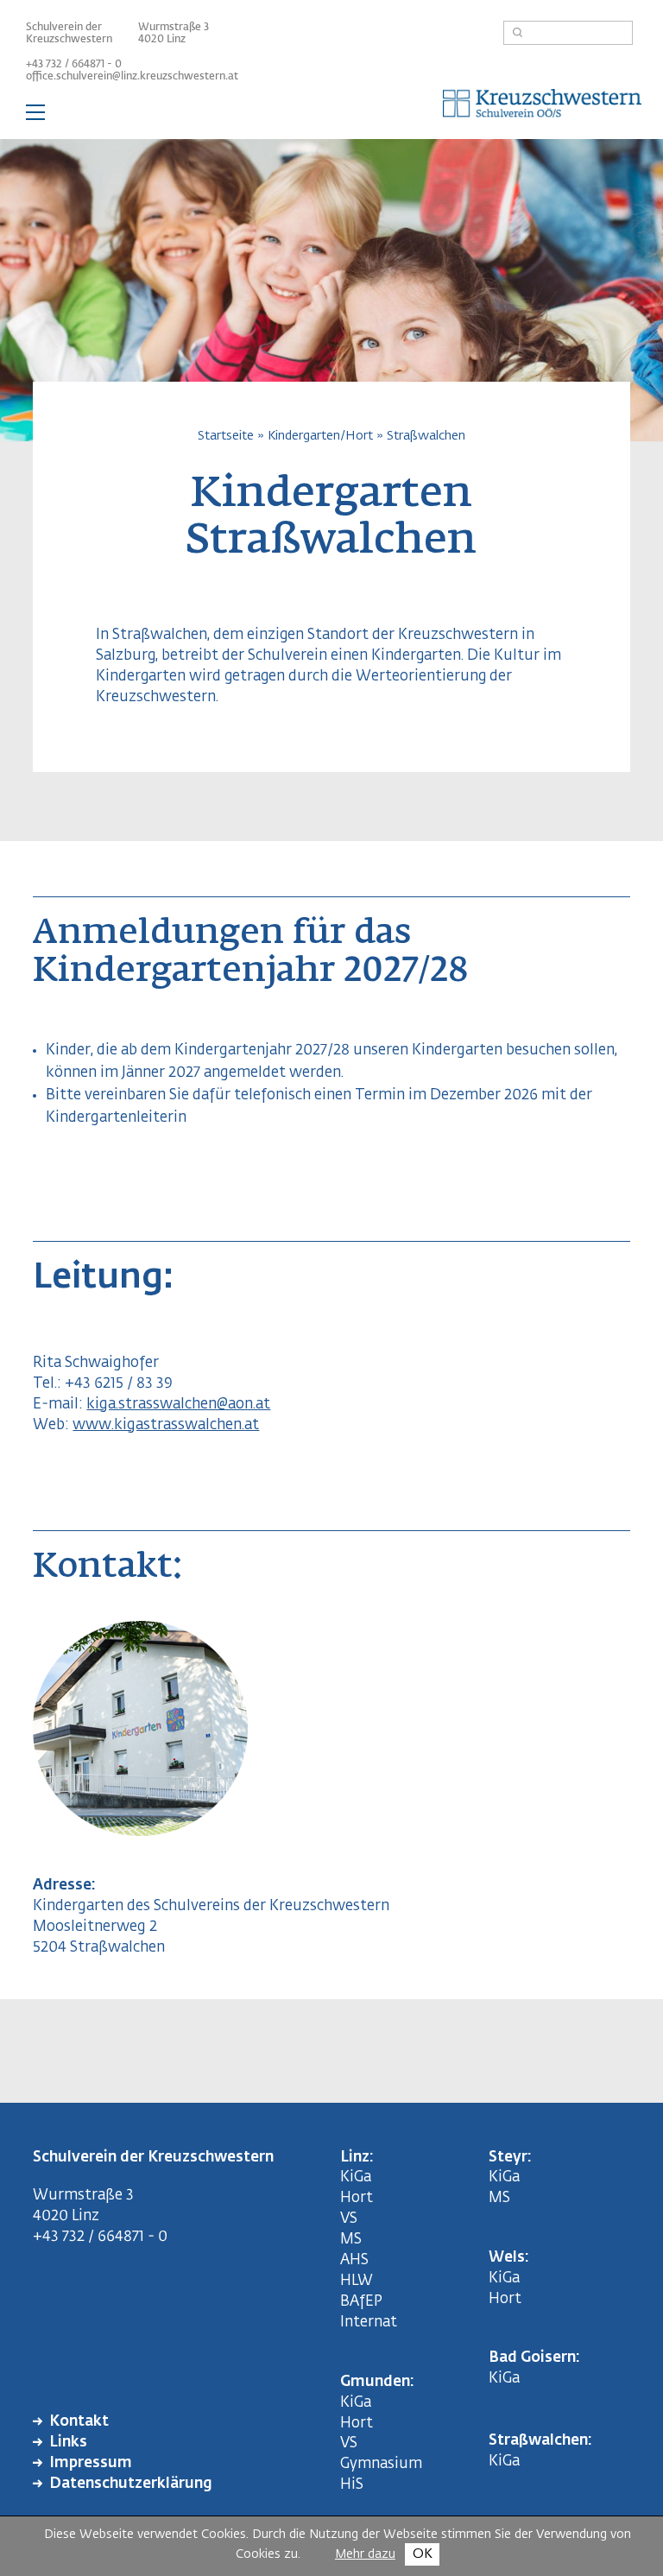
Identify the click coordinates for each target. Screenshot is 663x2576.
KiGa (356, 2177)
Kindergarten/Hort (320, 436)
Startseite (226, 436)
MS (354, 2240)
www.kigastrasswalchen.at (166, 1425)
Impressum (91, 2463)
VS (349, 2219)
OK (423, 2554)
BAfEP (361, 2302)
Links (68, 2443)
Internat (369, 2323)
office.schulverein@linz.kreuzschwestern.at (132, 77)
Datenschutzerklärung (131, 2484)
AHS (354, 2260)
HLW (357, 2281)
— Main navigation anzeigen (331, 116)
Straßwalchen (426, 436)
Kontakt (79, 2422)
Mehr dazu (365, 2554)
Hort (357, 2198)
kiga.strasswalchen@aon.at (178, 1405)
